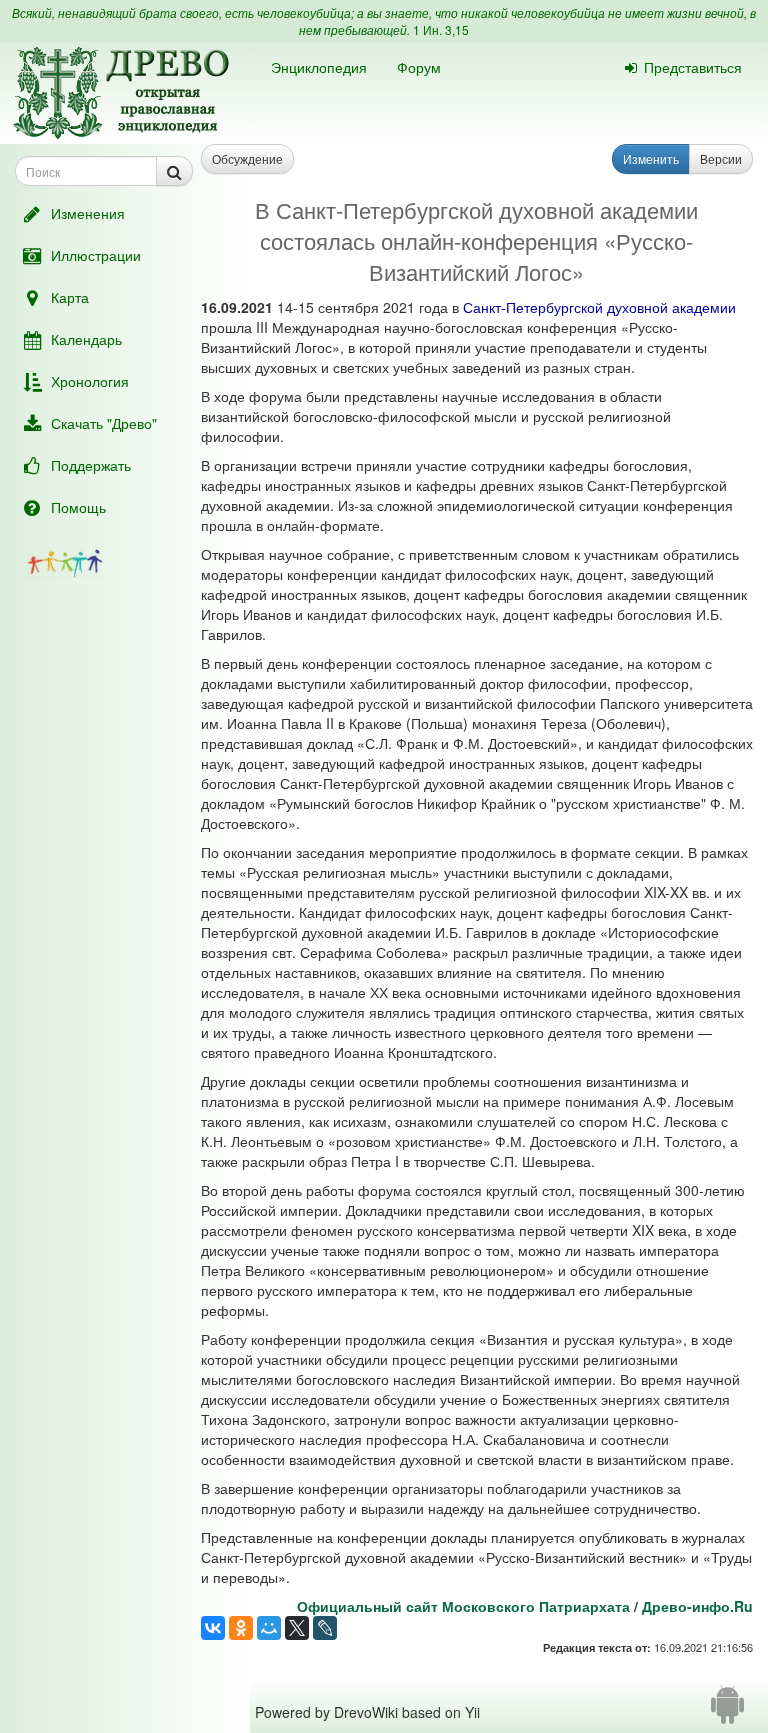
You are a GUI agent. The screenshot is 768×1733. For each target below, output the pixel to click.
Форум (419, 67)
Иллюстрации (96, 255)
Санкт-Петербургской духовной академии (599, 307)
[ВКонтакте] (213, 1628)
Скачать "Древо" (104, 423)
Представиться (693, 67)
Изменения (88, 213)
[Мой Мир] (269, 1628)
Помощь (78, 507)
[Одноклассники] (241, 1628)
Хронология (90, 381)
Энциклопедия (319, 67)
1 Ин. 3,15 (441, 29)
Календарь (86, 339)
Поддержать (91, 465)
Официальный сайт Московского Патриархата (463, 1606)
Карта (70, 297)
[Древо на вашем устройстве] (727, 1712)
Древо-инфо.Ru (697, 1606)
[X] (297, 1628)
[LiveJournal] (325, 1628)
